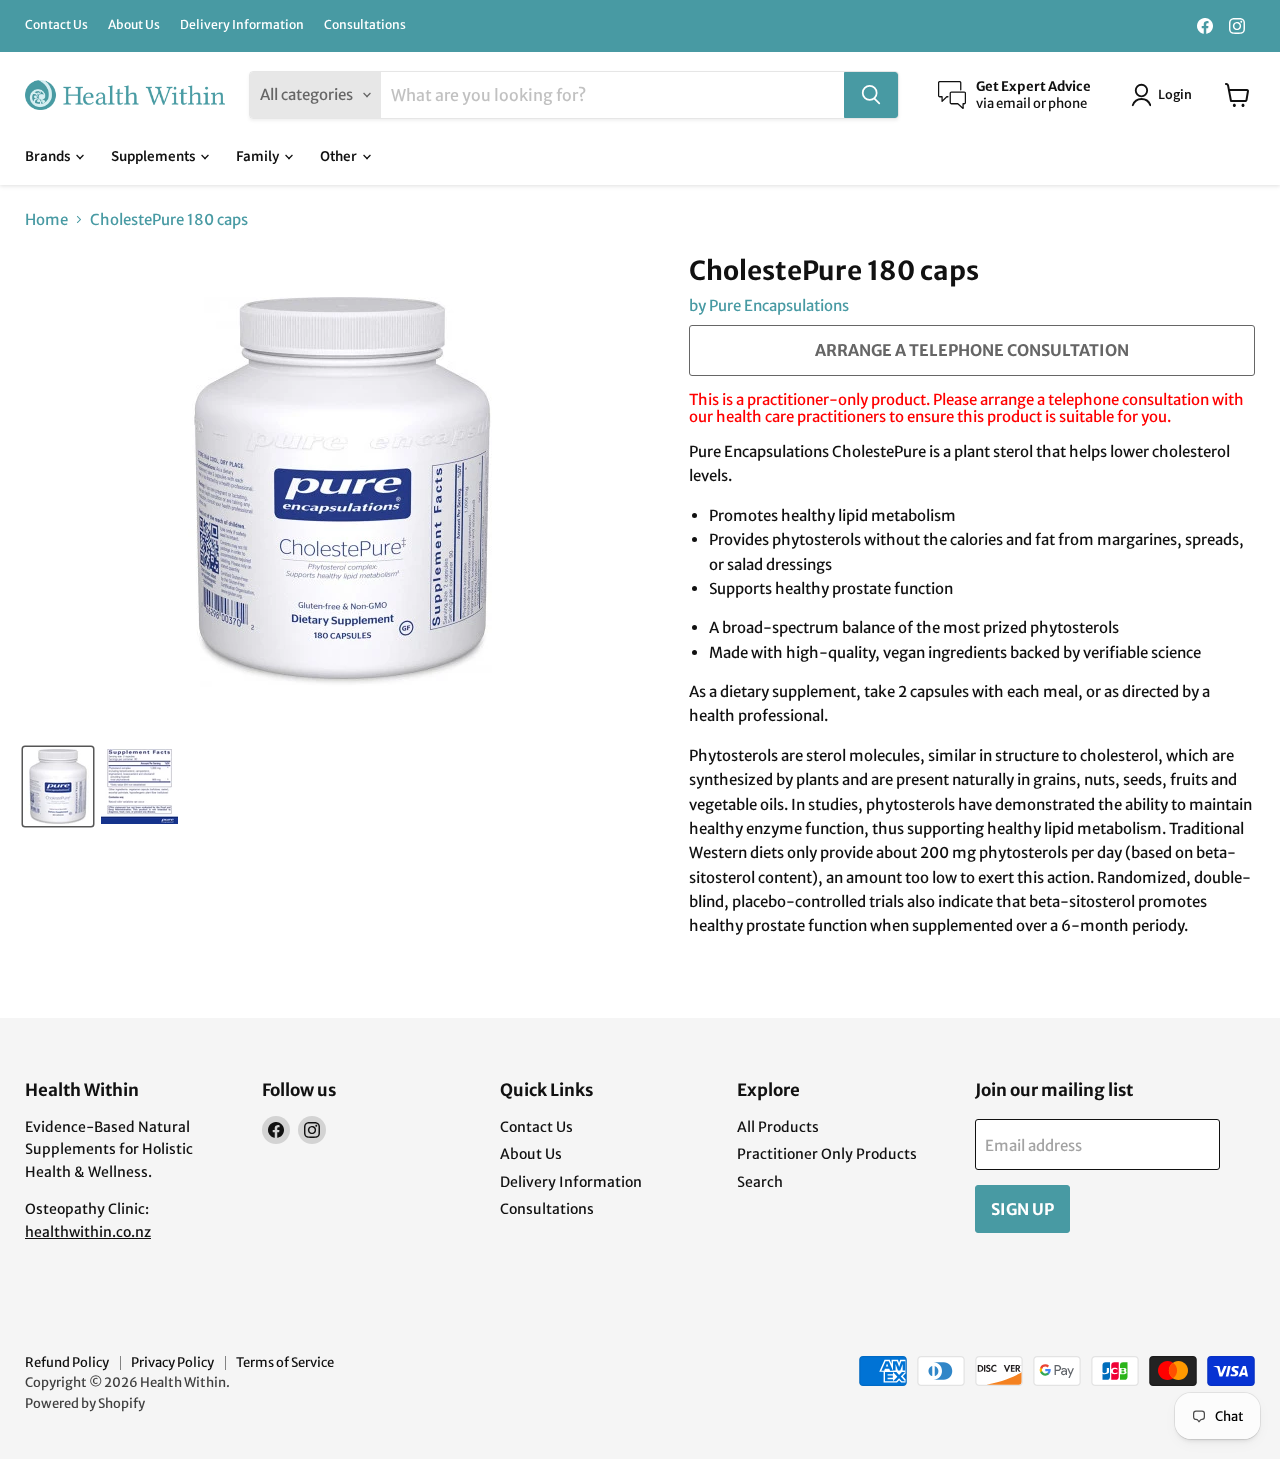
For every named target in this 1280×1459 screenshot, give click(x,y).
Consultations (365, 25)
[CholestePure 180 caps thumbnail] (58, 786)
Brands (49, 156)
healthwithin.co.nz (88, 1232)
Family (259, 156)
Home (46, 219)
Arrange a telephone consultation (972, 350)
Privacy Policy (172, 1362)
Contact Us (56, 25)
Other (340, 156)
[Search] (871, 95)
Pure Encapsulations (779, 305)
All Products (778, 1127)
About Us (134, 25)
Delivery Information (242, 25)
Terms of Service (285, 1362)
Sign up (1022, 1209)
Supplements (154, 156)
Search (760, 1182)
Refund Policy (67, 1362)
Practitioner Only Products (827, 1154)
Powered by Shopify (85, 1403)
